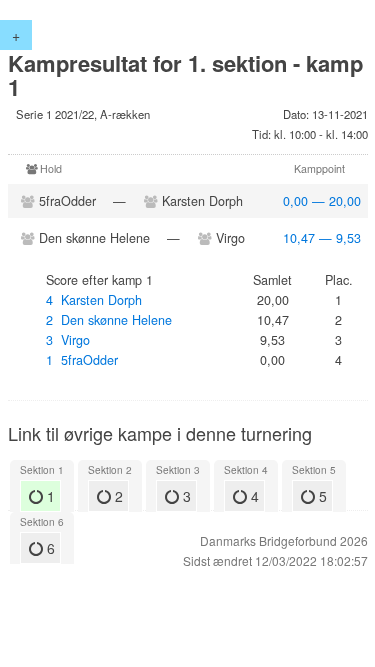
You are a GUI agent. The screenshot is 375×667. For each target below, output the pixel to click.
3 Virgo (68, 340)
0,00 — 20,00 (322, 201)
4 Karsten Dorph (94, 300)
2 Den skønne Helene (109, 320)
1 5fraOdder (82, 360)
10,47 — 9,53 (322, 238)
